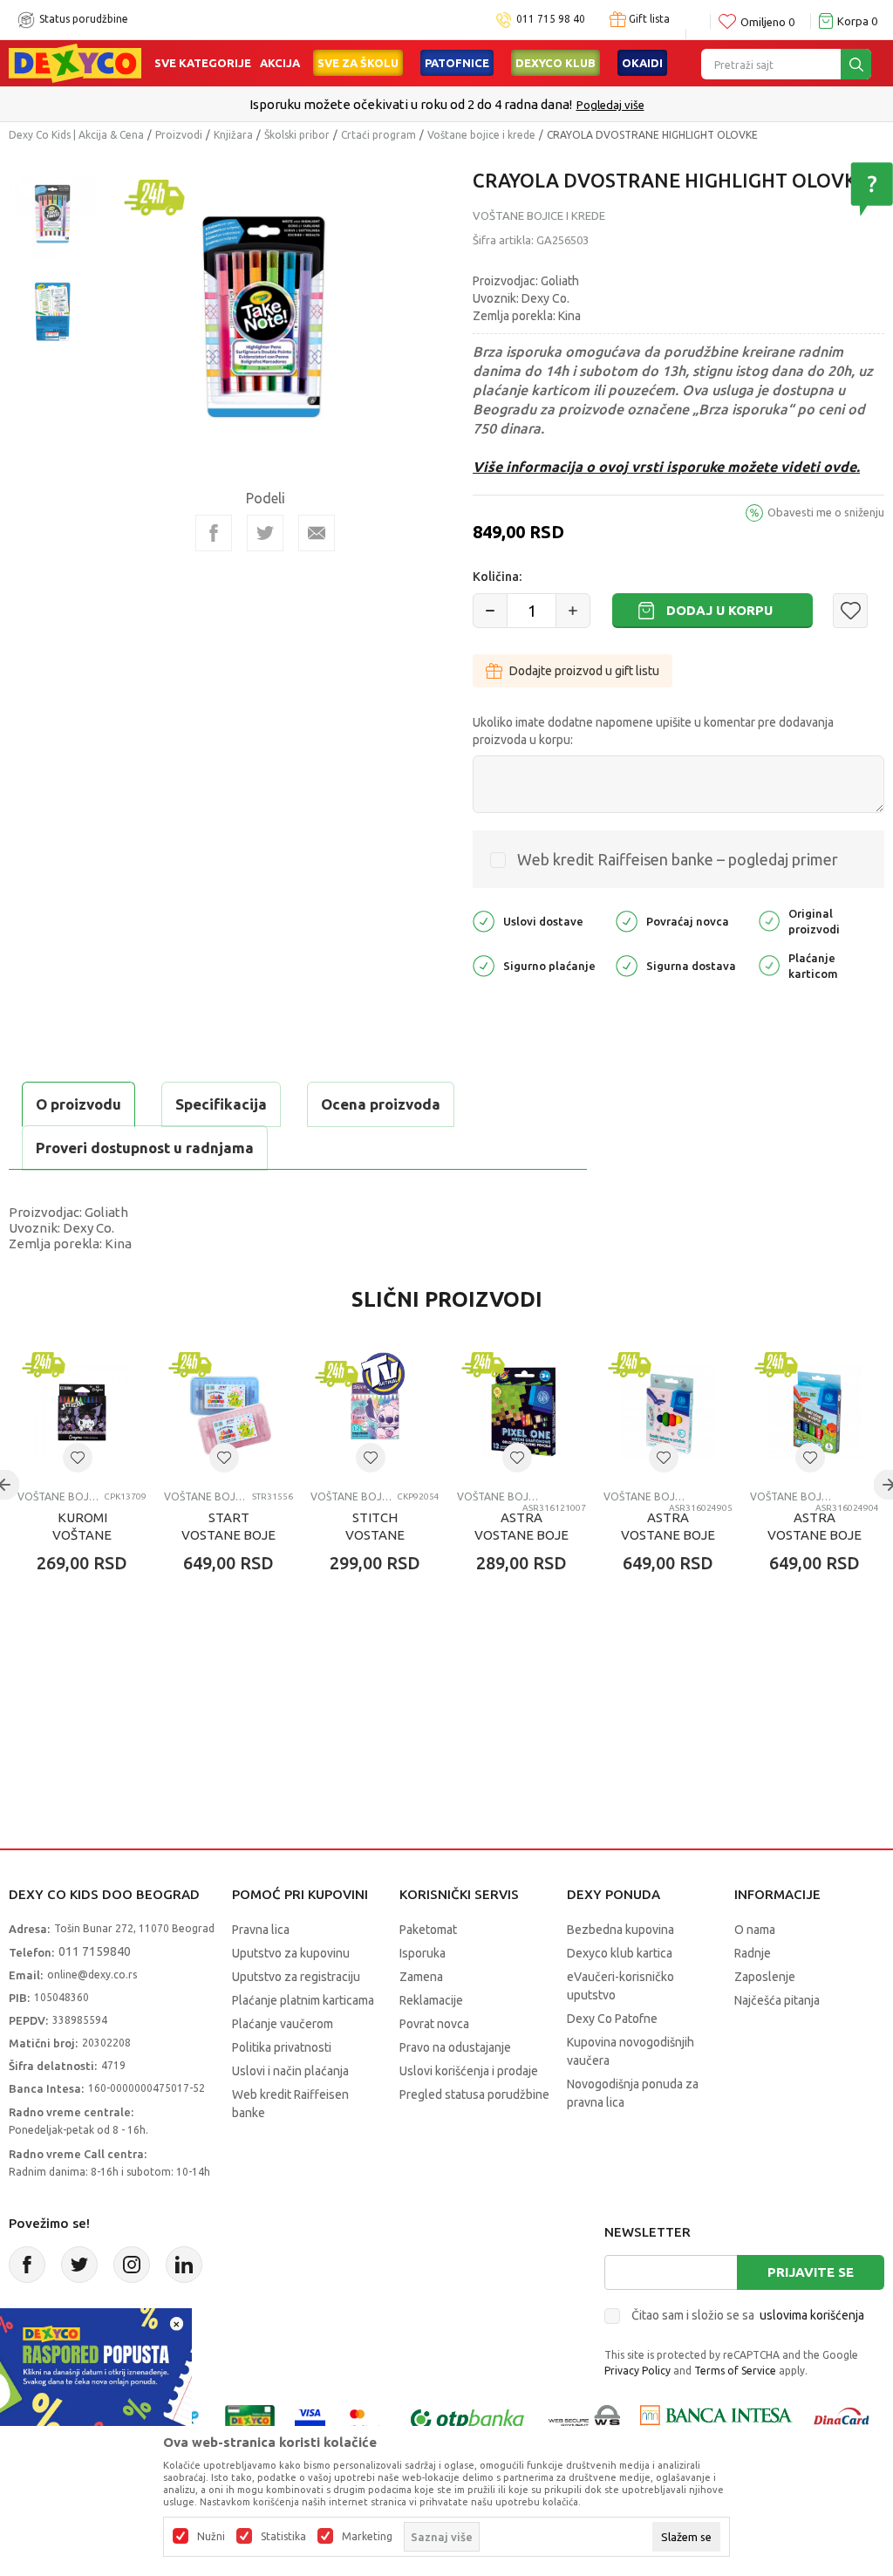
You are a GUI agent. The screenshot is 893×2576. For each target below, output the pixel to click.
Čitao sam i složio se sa (748, 2315)
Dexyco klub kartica (620, 1953)
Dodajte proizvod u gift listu (584, 671)
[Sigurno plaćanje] (484, 964)
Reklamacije (431, 2000)
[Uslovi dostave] (484, 920)
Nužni (211, 2537)
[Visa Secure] (310, 2419)
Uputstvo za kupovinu (291, 1953)
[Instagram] (132, 2265)
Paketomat (428, 1930)
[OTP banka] (467, 2419)
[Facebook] (214, 533)
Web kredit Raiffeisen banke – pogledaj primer (678, 859)
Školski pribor (297, 135)
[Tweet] (265, 533)
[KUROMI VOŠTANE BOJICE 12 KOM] (82, 1412)
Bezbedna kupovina (620, 1930)
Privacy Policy (637, 2371)
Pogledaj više (610, 105)
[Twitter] (79, 2265)
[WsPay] (585, 2419)
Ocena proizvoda (381, 1104)
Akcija (280, 63)
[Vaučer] (250, 2419)
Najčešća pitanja (777, 2000)
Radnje (753, 1953)
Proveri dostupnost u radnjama (145, 1148)
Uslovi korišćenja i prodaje (469, 2071)
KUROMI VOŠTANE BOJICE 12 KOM (82, 1535)
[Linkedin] (184, 2265)
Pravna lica (261, 1930)
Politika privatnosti (282, 2047)
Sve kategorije (203, 63)
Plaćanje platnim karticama (303, 2000)
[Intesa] (716, 2419)
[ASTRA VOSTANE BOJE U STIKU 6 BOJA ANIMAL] (668, 1412)
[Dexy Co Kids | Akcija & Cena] (75, 62)
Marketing (367, 2537)
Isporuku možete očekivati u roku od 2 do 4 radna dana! (411, 104)
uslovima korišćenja (812, 2315)
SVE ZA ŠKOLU (358, 63)
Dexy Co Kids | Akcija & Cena (76, 135)
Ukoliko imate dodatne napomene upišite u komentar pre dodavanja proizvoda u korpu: (653, 731)
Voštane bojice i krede (481, 135)
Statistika (283, 2537)
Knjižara (233, 135)
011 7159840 (95, 1951)
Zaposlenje (765, 1977)
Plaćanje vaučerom (283, 2024)
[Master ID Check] (366, 2419)
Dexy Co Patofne (612, 2019)
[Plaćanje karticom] (769, 964)
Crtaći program (378, 135)
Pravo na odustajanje (455, 2047)
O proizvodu (78, 1104)
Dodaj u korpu (719, 610)
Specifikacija (221, 1104)
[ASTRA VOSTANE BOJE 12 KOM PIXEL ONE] (521, 1412)
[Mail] (317, 533)
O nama (755, 1930)
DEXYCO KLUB (556, 63)
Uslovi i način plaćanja (290, 2071)
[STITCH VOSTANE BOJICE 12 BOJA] (375, 1412)
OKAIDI (642, 63)
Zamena (421, 1977)
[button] (850, 611)
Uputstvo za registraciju (296, 1977)
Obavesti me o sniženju (826, 512)
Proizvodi (179, 135)
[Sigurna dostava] (627, 964)
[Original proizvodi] (769, 920)
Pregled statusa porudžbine (474, 2094)
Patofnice (457, 63)
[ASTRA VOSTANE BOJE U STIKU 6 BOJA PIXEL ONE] (815, 1412)
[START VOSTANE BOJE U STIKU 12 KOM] (228, 1412)
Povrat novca (434, 2024)
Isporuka (423, 1953)
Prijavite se (811, 2272)
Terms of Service (735, 2371)
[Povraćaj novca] (627, 920)
